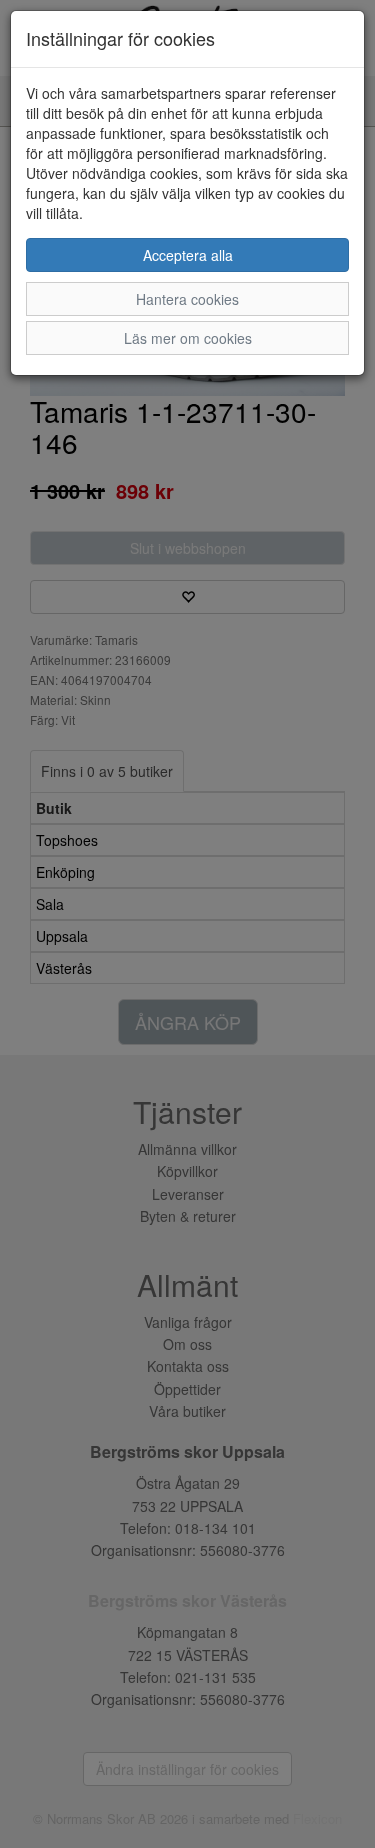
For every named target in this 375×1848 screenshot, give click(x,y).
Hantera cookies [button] (187, 299)
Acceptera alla (188, 255)
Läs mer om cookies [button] (188, 338)
